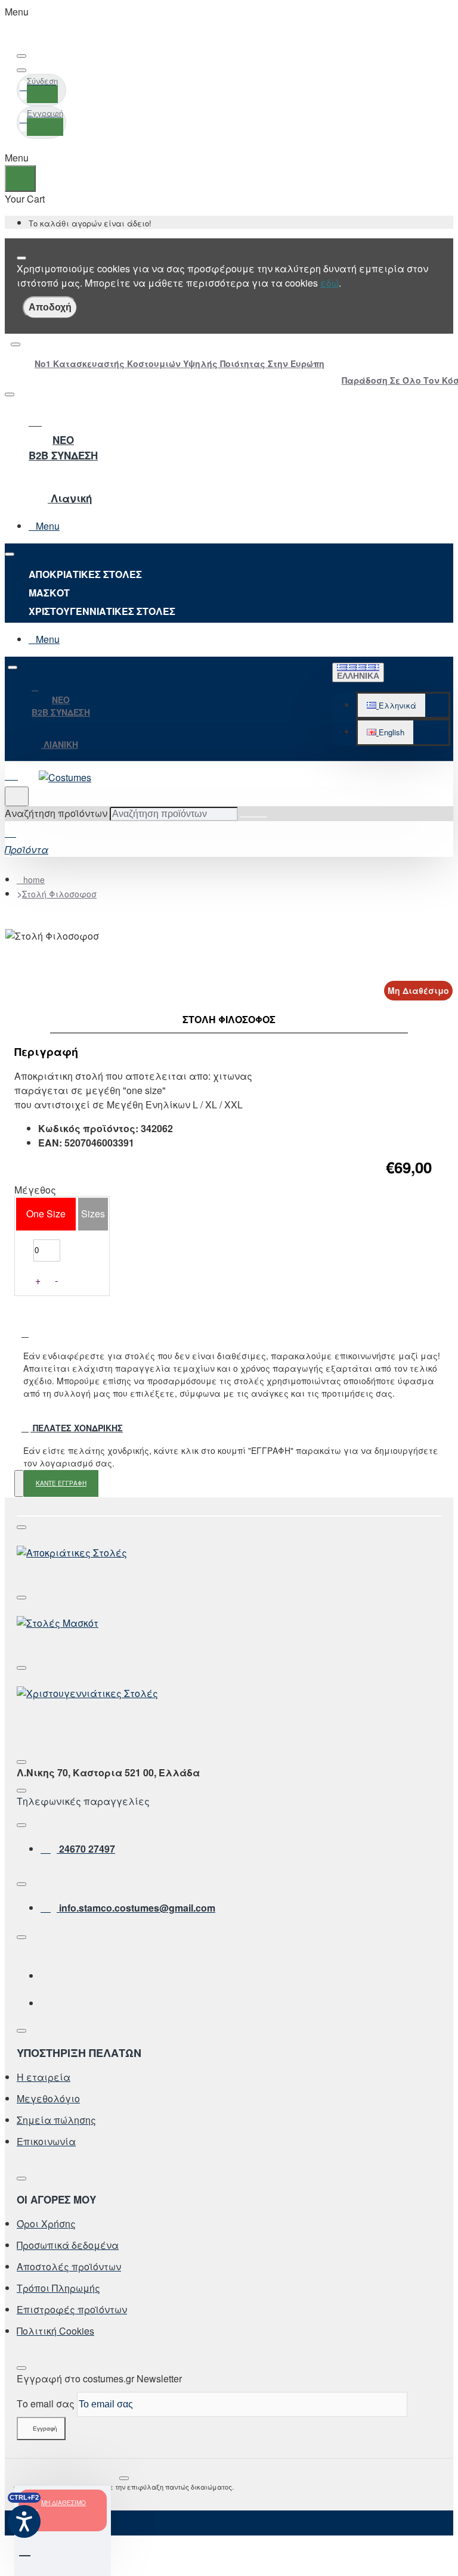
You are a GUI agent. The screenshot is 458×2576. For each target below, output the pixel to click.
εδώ (329, 283)
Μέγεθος (35, 1190)
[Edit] (21, 56)
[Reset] (20, 178)
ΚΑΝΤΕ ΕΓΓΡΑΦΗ (61, 1483)
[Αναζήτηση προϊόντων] (17, 796)
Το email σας (46, 2403)
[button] (392, 706)
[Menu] (18, 774)
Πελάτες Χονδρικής (77, 1428)
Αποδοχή (50, 307)
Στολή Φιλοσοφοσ (59, 894)
